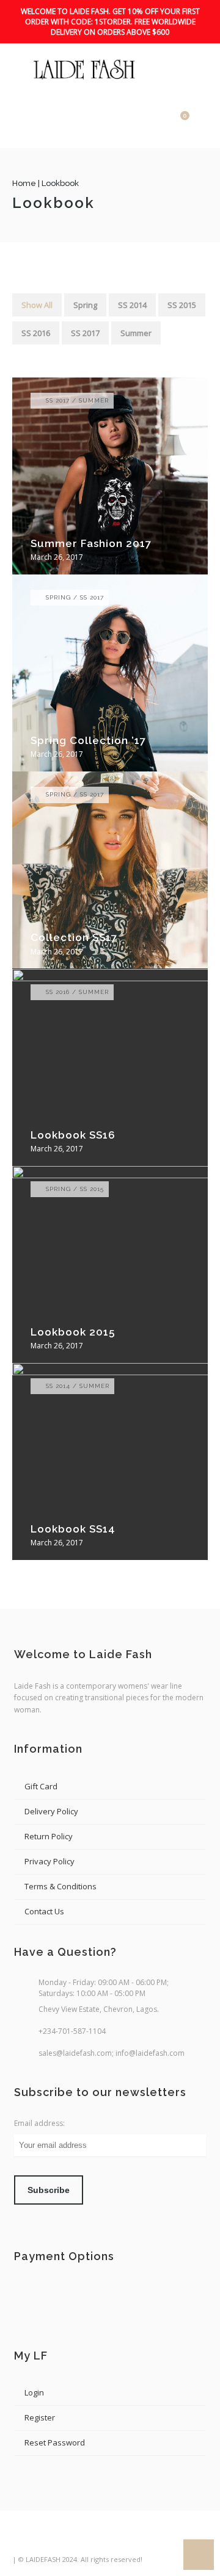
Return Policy (49, 1836)
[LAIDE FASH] (85, 70)
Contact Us (44, 1911)
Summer (136, 333)
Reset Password (55, 2442)
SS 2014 (132, 305)
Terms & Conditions (61, 1886)
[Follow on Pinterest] (90, 2539)
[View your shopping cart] (176, 122)
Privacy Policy (50, 1861)
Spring (85, 305)
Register (40, 2417)
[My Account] (159, 122)
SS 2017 (85, 333)
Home (24, 183)
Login (34, 2392)
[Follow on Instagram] (68, 2539)
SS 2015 (182, 305)
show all (37, 305)
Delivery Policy (51, 1811)
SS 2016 (36, 333)
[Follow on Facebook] (23, 2539)
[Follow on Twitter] (45, 2539)
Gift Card (41, 1786)
